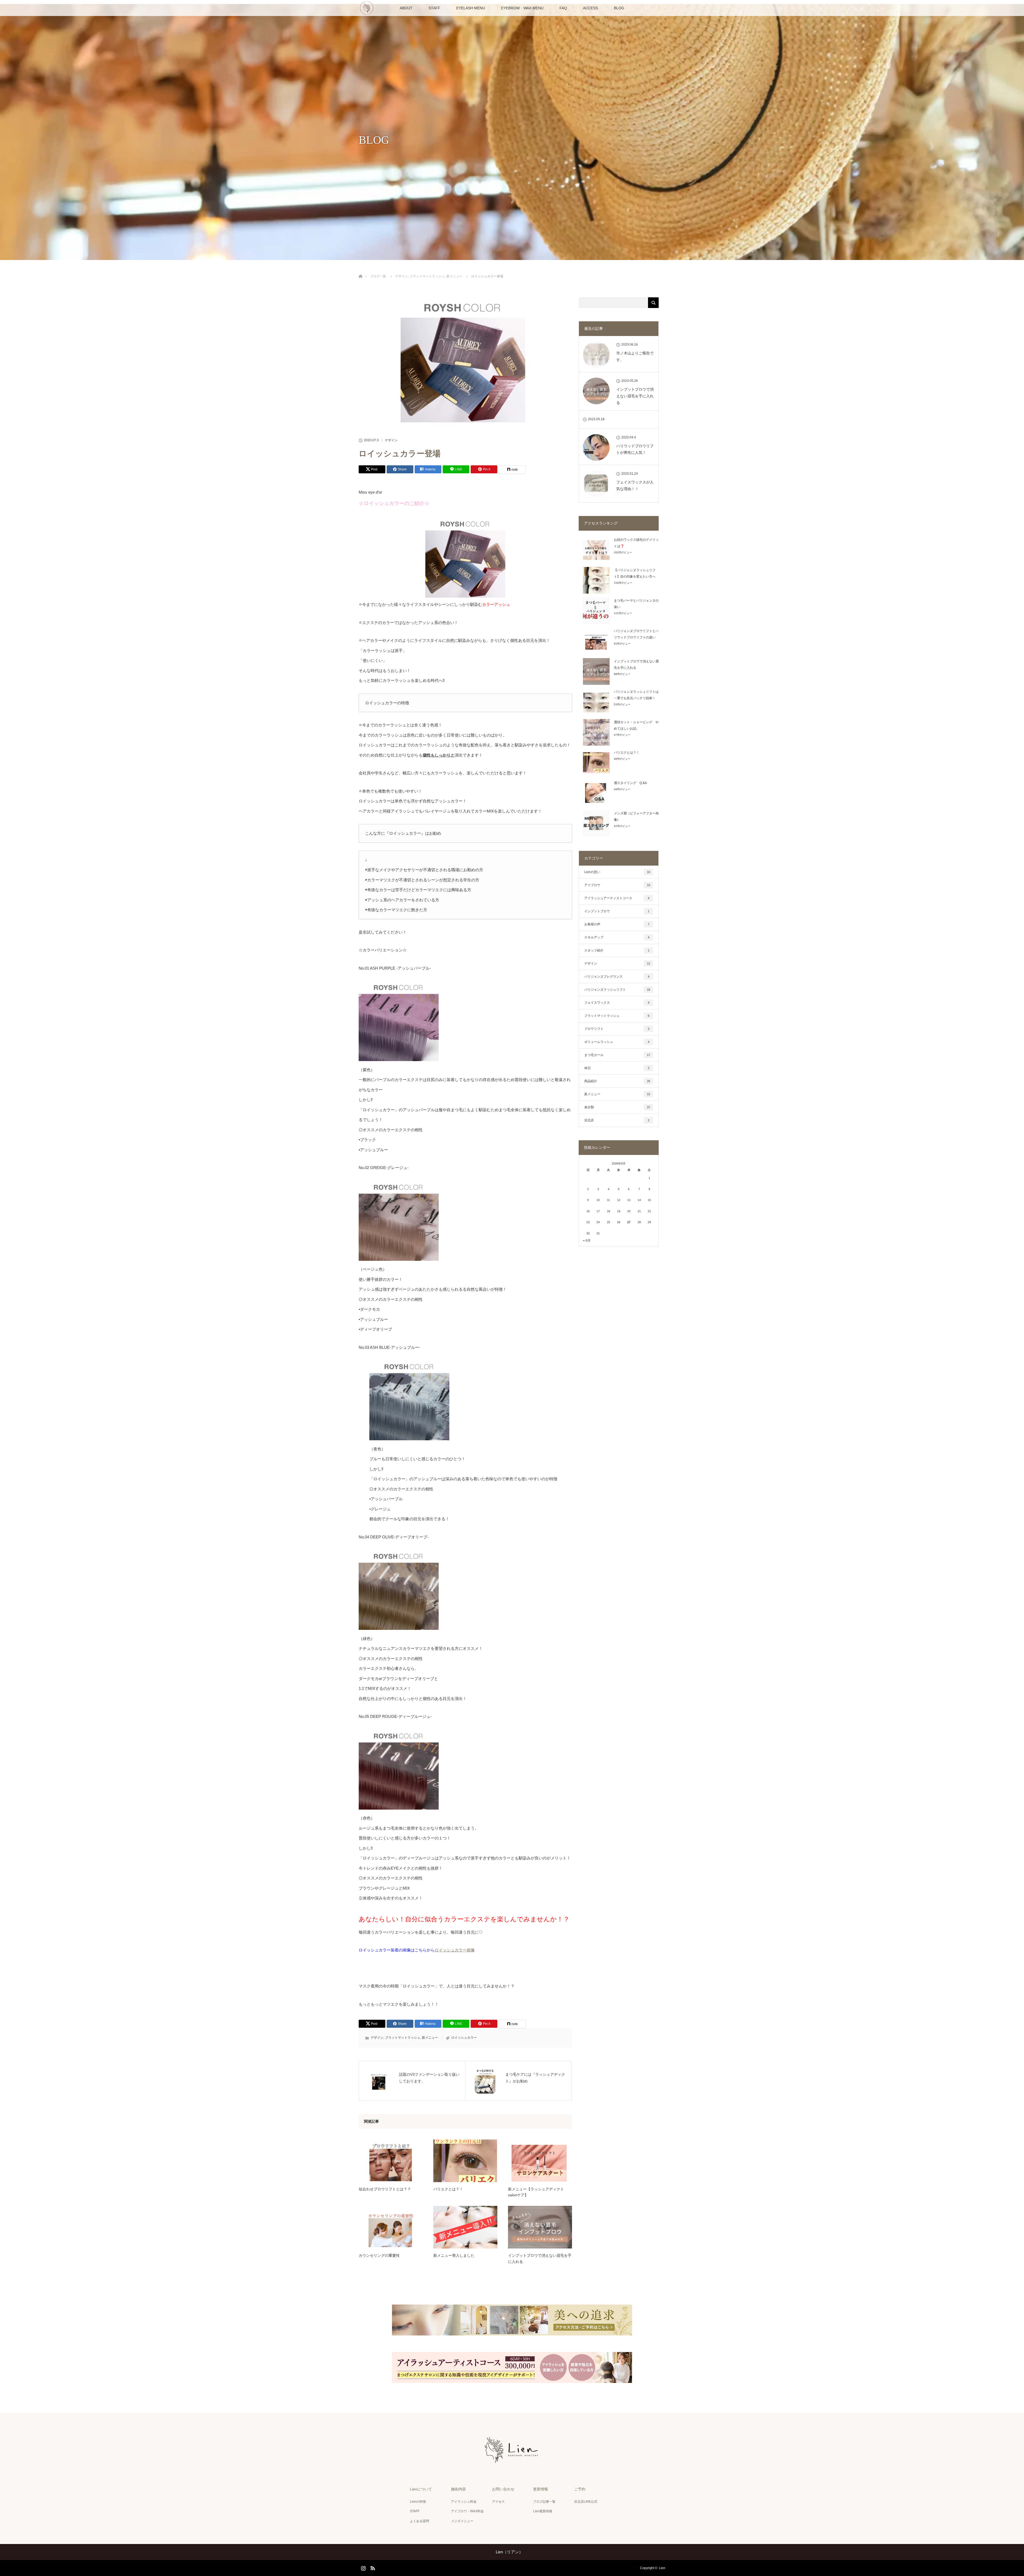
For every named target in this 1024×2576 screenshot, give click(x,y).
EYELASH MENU (471, 8)
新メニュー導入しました (454, 2255)
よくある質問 (419, 2521)
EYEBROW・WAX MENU (522, 8)
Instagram (363, 2567)
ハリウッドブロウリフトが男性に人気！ (635, 449)
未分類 (617, 1107)
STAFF (434, 8)
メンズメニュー (462, 2521)
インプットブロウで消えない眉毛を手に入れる (540, 2258)
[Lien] (512, 2462)
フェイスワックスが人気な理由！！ (635, 485)
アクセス (498, 2502)
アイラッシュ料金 (464, 2502)
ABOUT (406, 8)
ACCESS (590, 8)
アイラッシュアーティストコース (617, 898)
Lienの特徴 (418, 2502)
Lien (662, 2568)
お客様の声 (617, 924)
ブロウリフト (617, 1029)
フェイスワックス (617, 1003)
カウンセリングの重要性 (379, 2255)
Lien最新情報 (543, 2511)
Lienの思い (617, 872)
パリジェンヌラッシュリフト (617, 990)
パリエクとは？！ (448, 2189)
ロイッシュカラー (464, 2038)
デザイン (391, 440)
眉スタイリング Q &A (630, 783)
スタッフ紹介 (617, 950)
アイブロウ (617, 885)
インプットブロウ (617, 911)
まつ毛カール (617, 1055)
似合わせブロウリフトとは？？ (385, 2189)
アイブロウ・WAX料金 (467, 2511)
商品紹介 (617, 1081)
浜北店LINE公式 (586, 2502)
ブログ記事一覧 (544, 2502)
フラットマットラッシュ (403, 2038)
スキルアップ (617, 937)
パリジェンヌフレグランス (617, 977)
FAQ (563, 8)
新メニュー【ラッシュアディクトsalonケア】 (536, 2192)
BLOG (619, 8)
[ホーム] (360, 270)
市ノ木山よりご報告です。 (635, 356)
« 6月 (587, 1241)
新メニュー (430, 2038)
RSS (372, 2567)
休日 (617, 1068)
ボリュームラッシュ (617, 1042)
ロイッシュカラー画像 (455, 1950)
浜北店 (617, 1120)
